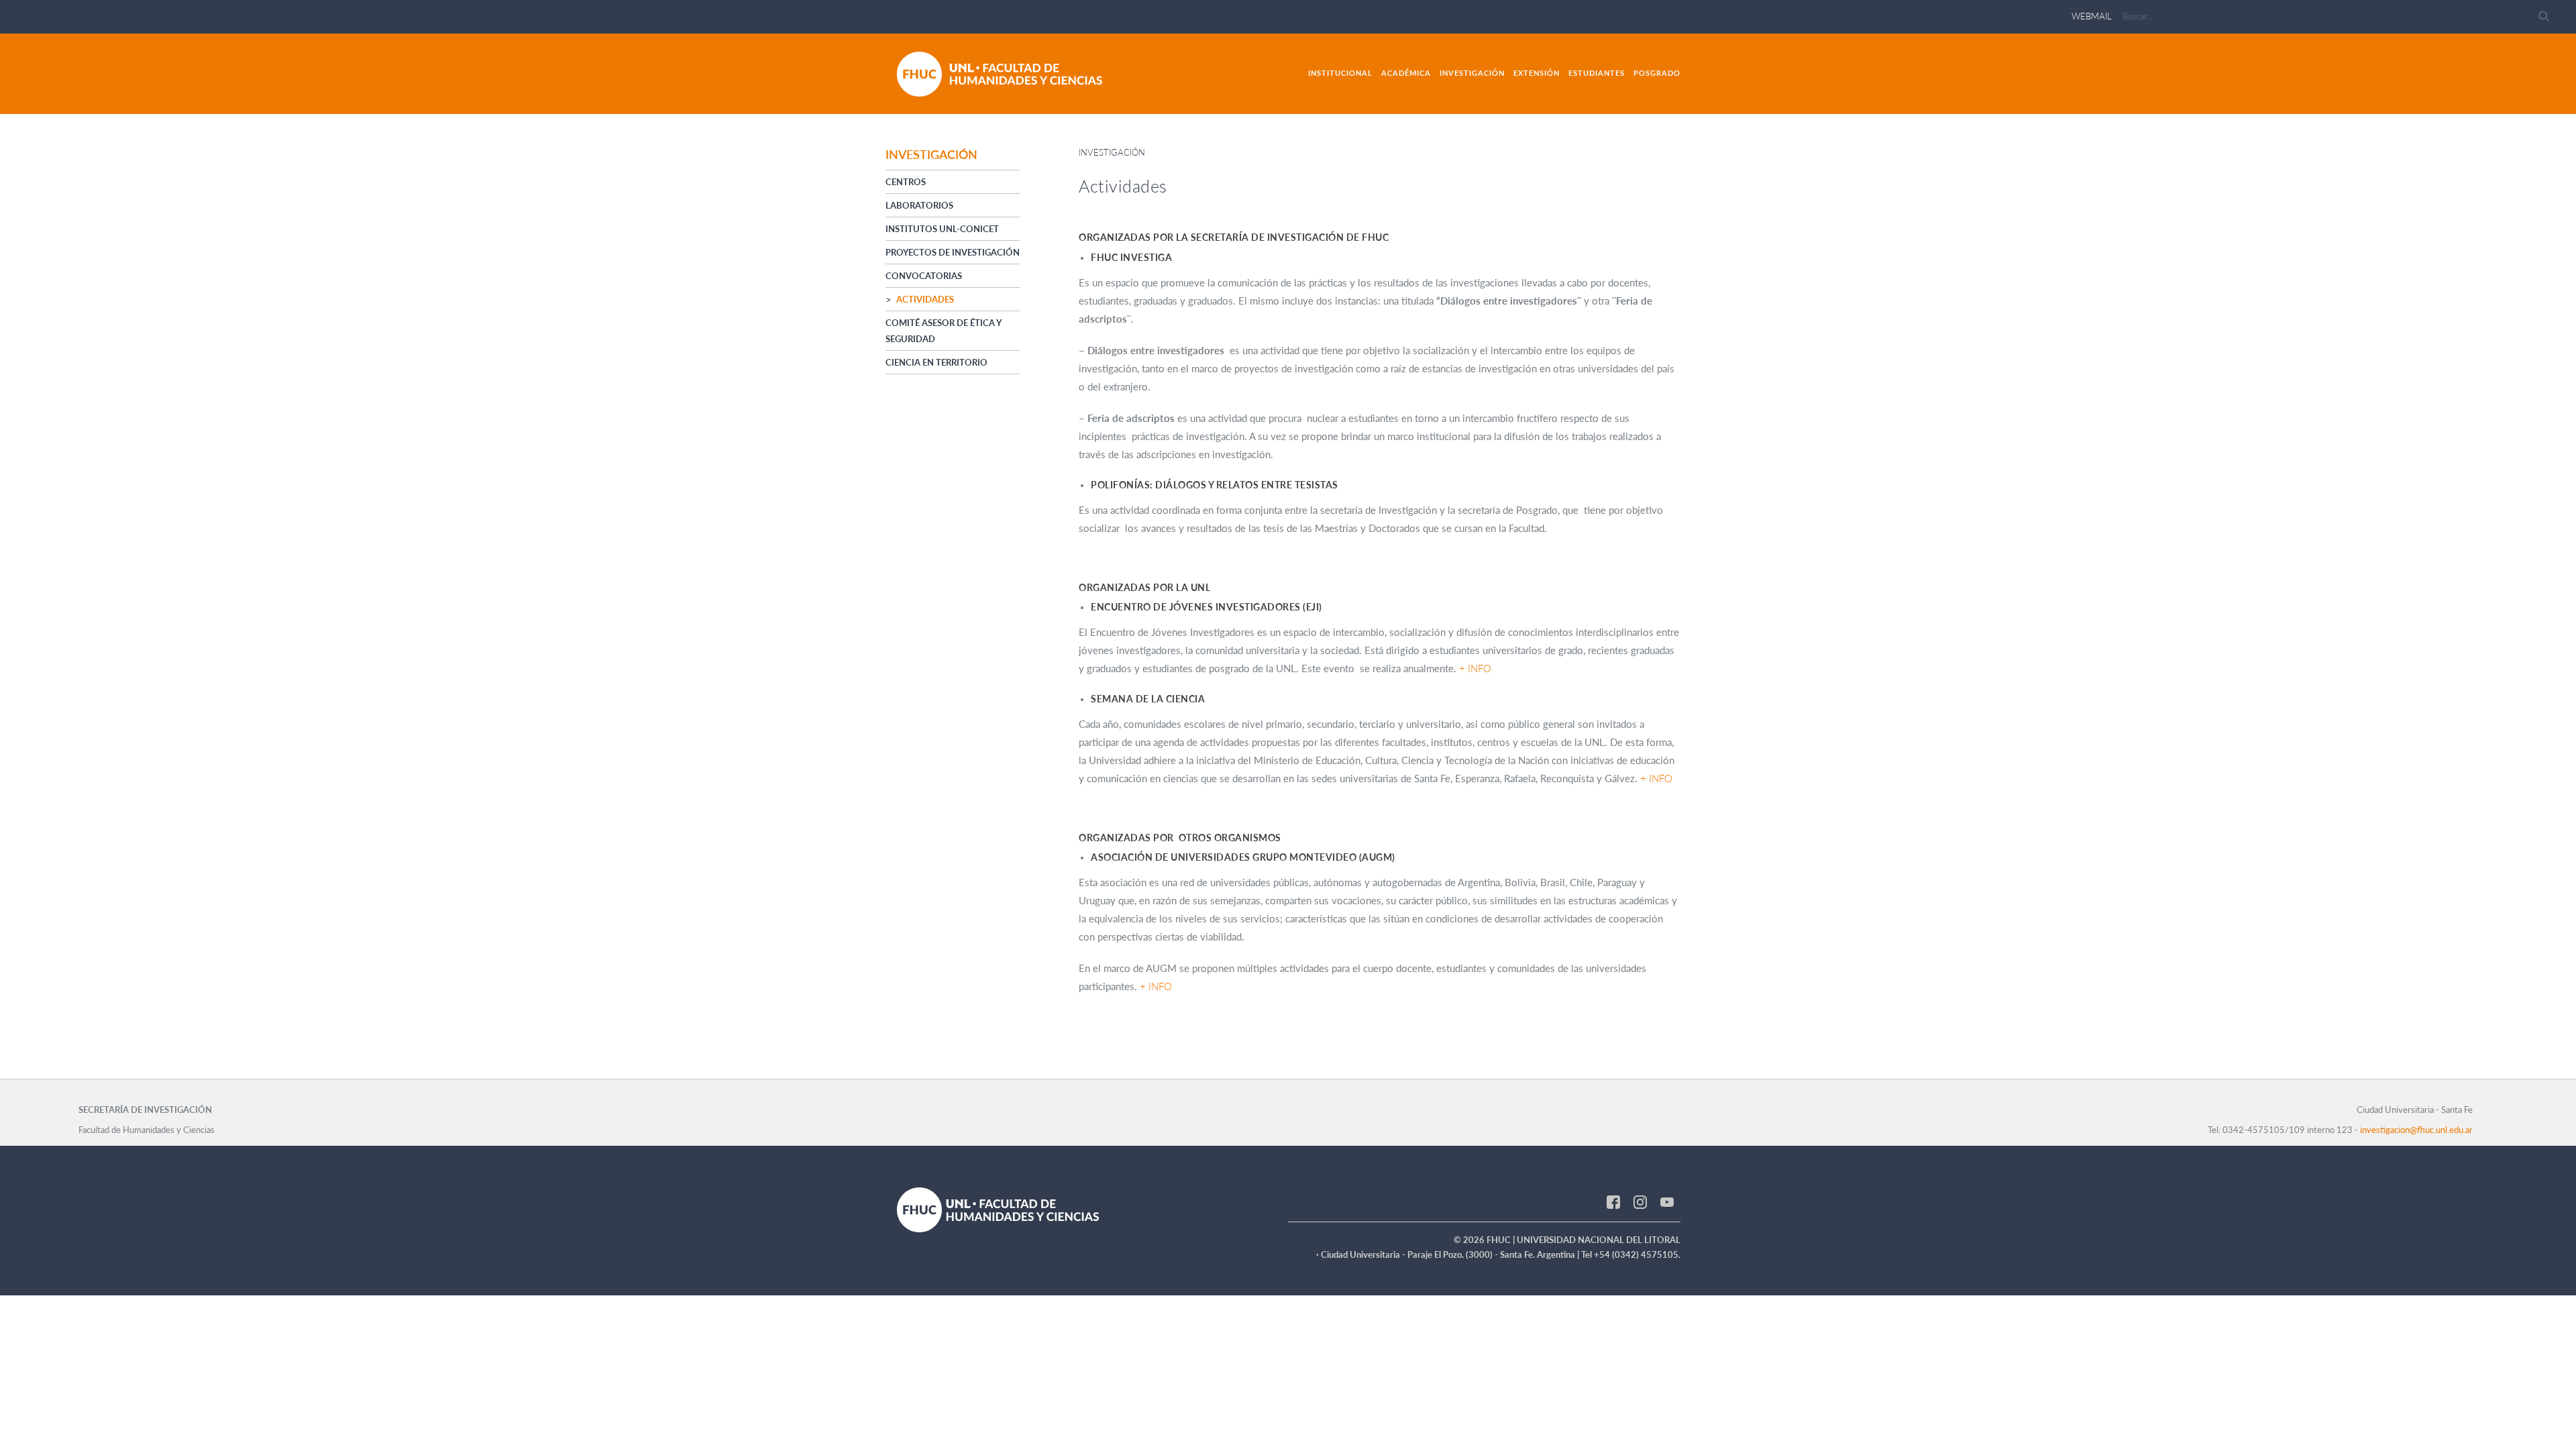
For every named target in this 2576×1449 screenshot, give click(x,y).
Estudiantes (1597, 73)
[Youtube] (1667, 1201)
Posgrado (1657, 73)
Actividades (925, 299)
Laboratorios (919, 205)
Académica (1406, 73)
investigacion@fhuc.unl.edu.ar (2416, 1130)
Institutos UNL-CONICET (942, 229)
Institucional (1340, 73)
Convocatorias (924, 276)
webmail (2092, 16)
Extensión (1537, 73)
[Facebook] (1613, 1201)
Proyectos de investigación (953, 252)
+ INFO (1475, 668)
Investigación (1472, 73)
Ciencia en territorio (936, 362)
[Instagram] (1640, 1201)
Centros (906, 182)
